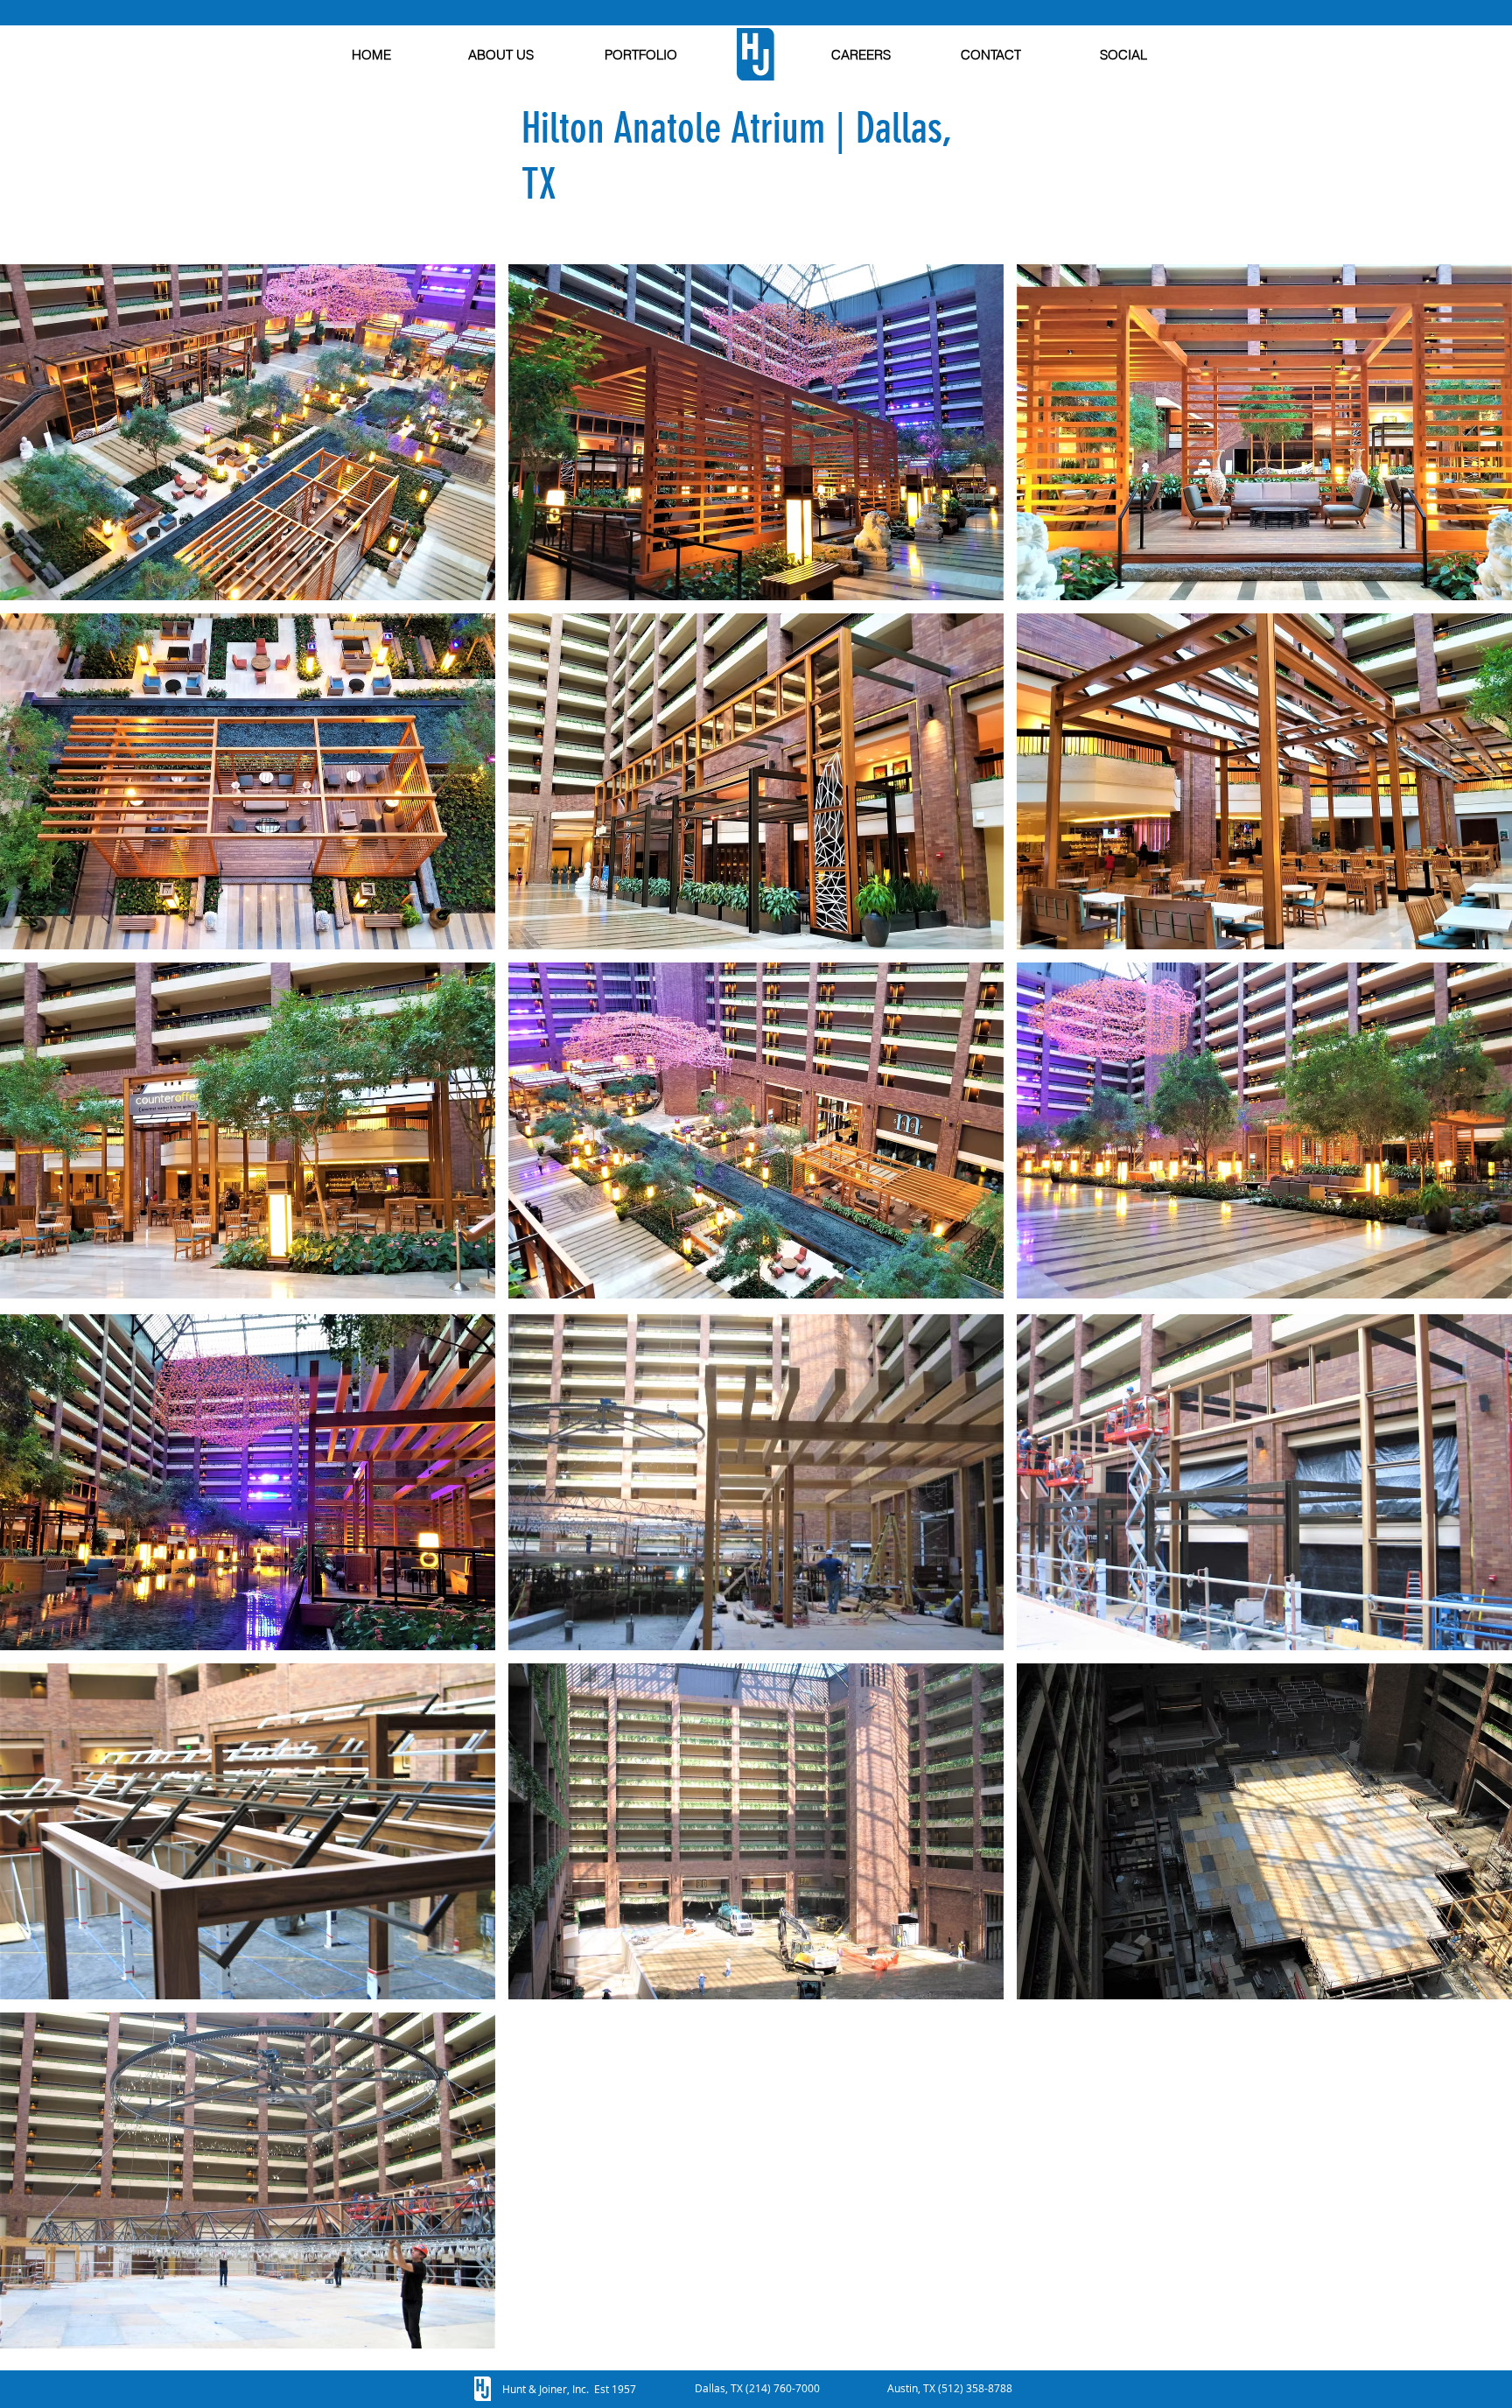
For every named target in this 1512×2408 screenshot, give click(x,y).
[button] (248, 432)
